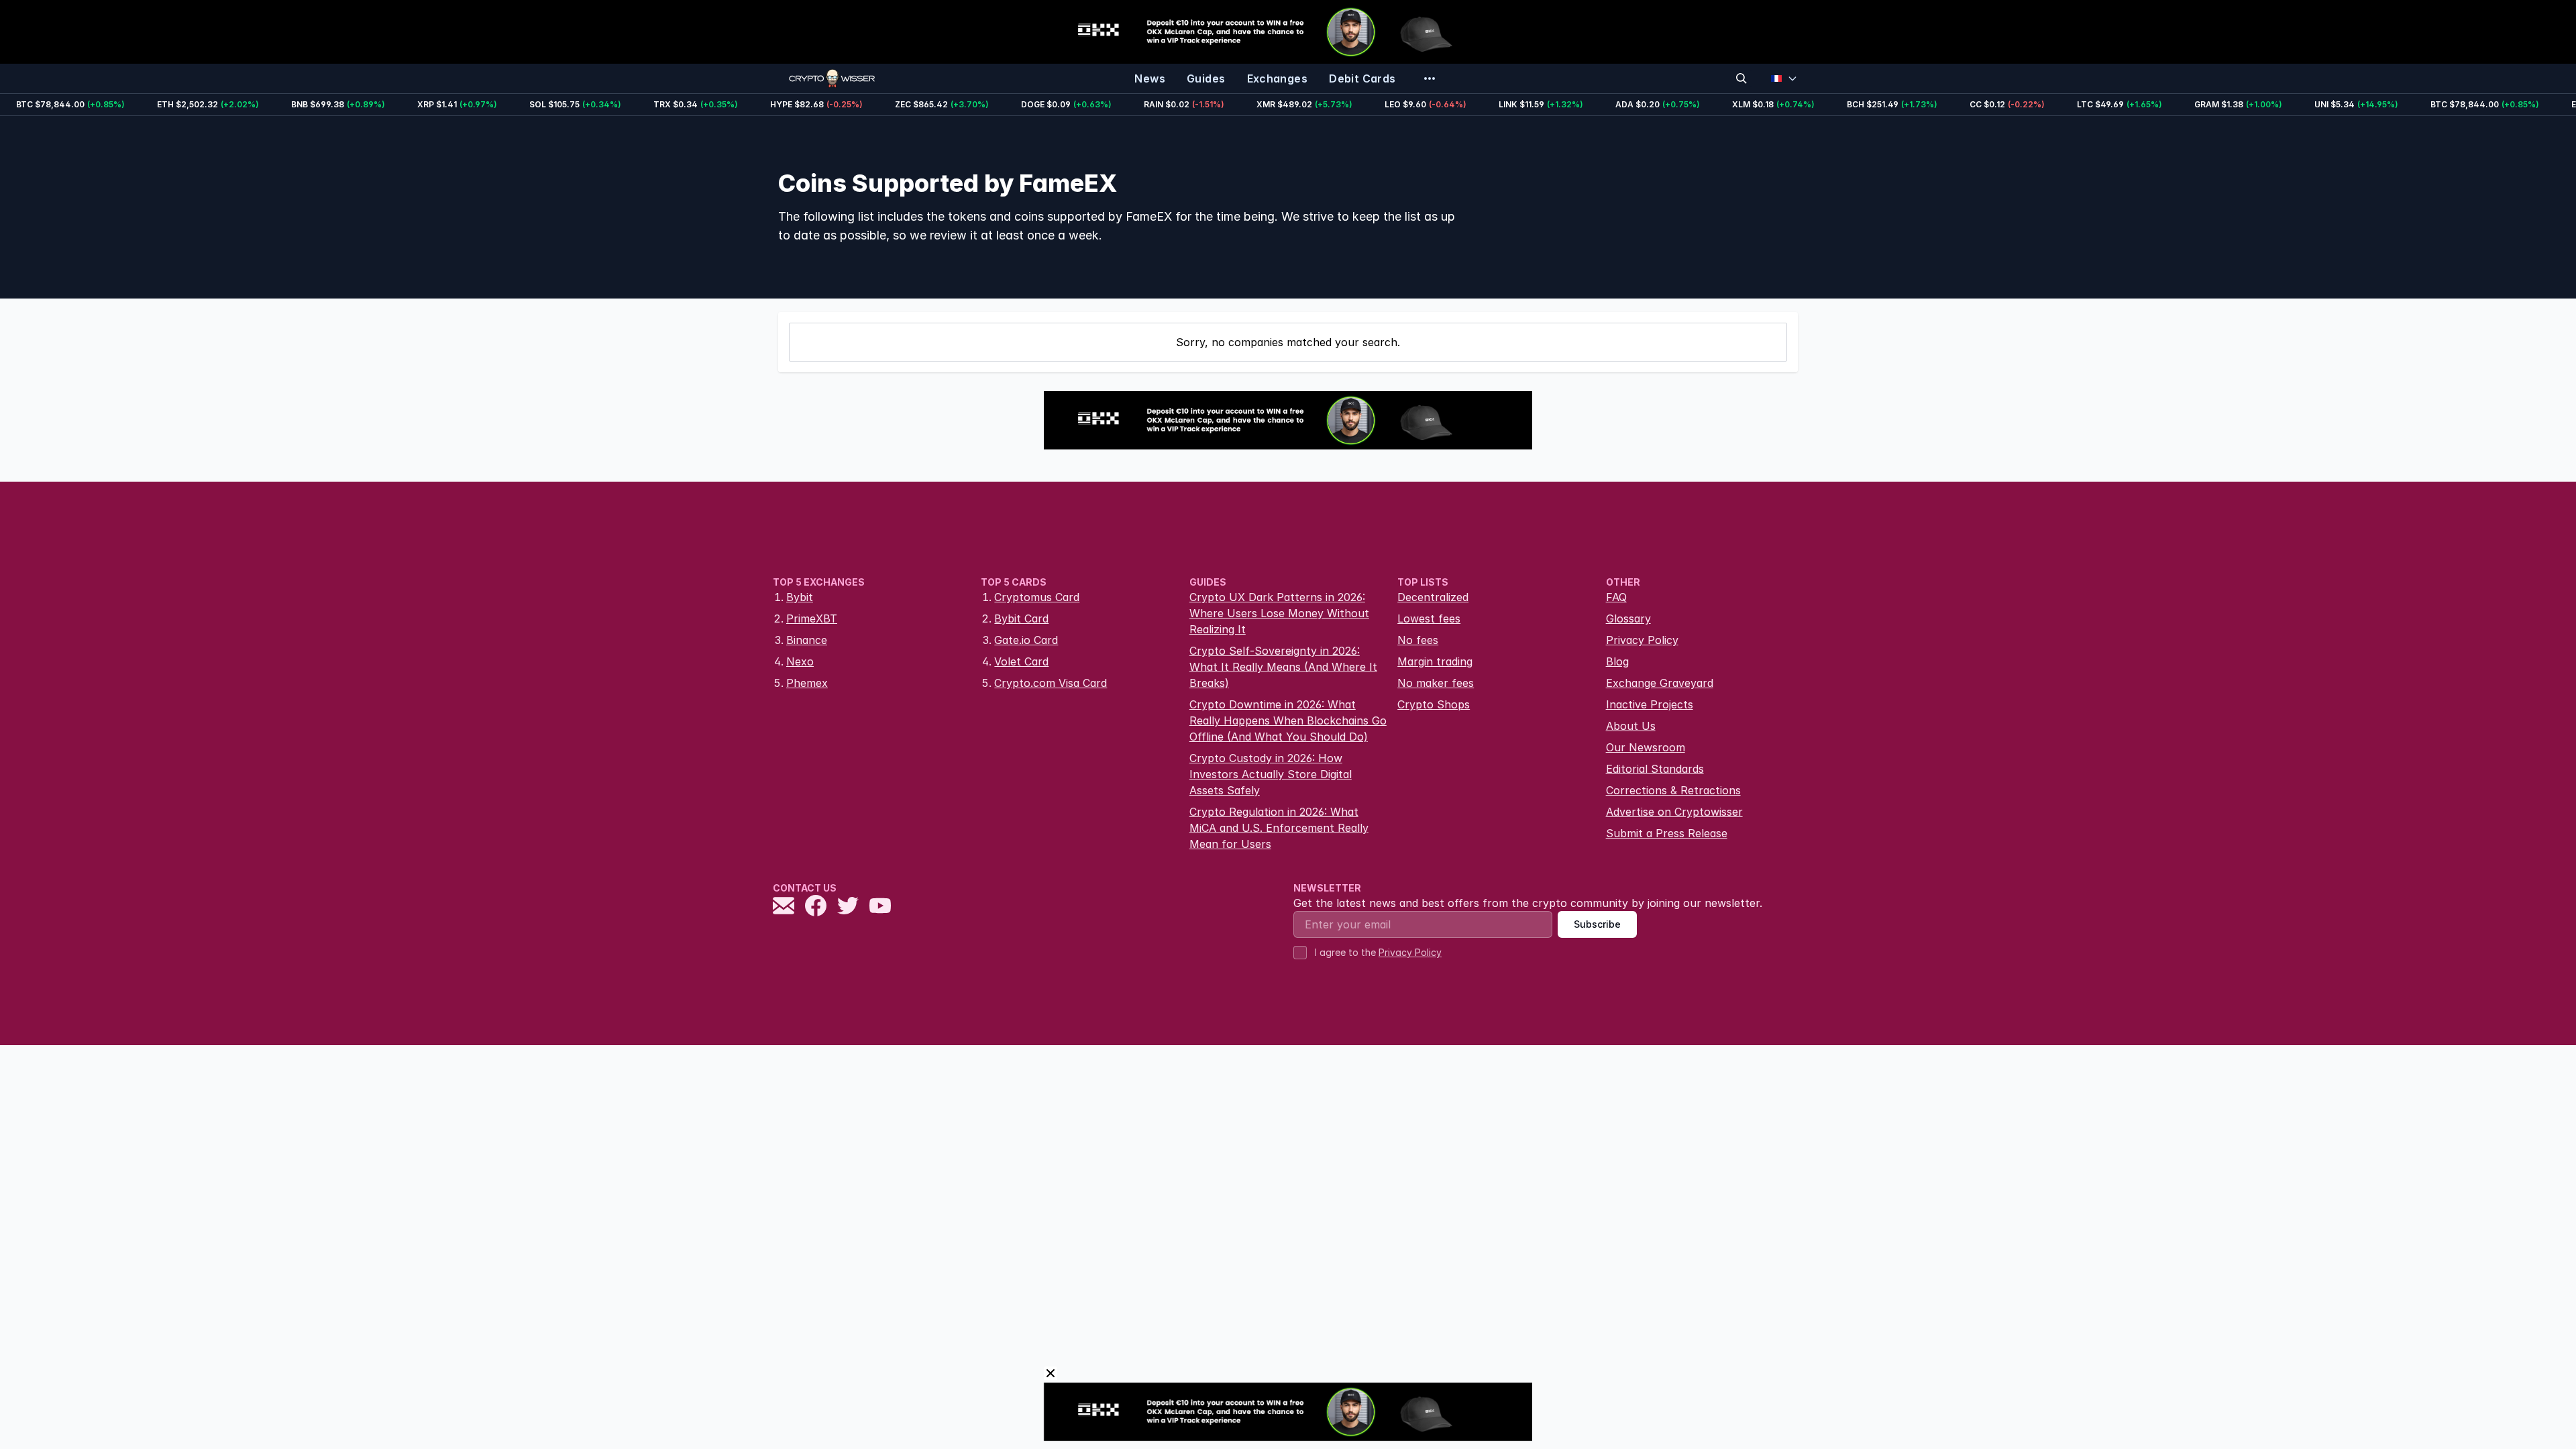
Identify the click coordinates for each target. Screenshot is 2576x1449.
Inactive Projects (1650, 704)
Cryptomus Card (1037, 597)
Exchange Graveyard (1660, 683)
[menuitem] (1150, 78)
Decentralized (1433, 597)
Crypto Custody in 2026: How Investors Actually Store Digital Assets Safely (1271, 774)
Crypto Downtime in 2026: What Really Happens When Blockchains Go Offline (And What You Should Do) (1288, 720)
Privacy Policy (1642, 640)
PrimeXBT (812, 619)
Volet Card (1021, 661)
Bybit (800, 597)
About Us (1631, 726)
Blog (1617, 661)
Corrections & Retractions (1673, 790)
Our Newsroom (1646, 747)
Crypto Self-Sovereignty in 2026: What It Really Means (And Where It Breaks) (1283, 667)
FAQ (1616, 597)
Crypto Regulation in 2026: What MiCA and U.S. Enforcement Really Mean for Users (1279, 828)
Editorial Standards (1655, 769)
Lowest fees (1429, 619)
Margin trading (1435, 661)
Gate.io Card (1026, 640)
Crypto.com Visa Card (1051, 683)
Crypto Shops (1434, 704)
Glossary (1628, 619)
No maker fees (1436, 683)
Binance (807, 640)
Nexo (800, 661)
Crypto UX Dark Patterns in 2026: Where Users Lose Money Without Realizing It (1279, 613)
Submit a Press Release (1667, 833)
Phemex (807, 683)
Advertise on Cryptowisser (1674, 812)
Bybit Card (1021, 619)
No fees (1418, 640)
